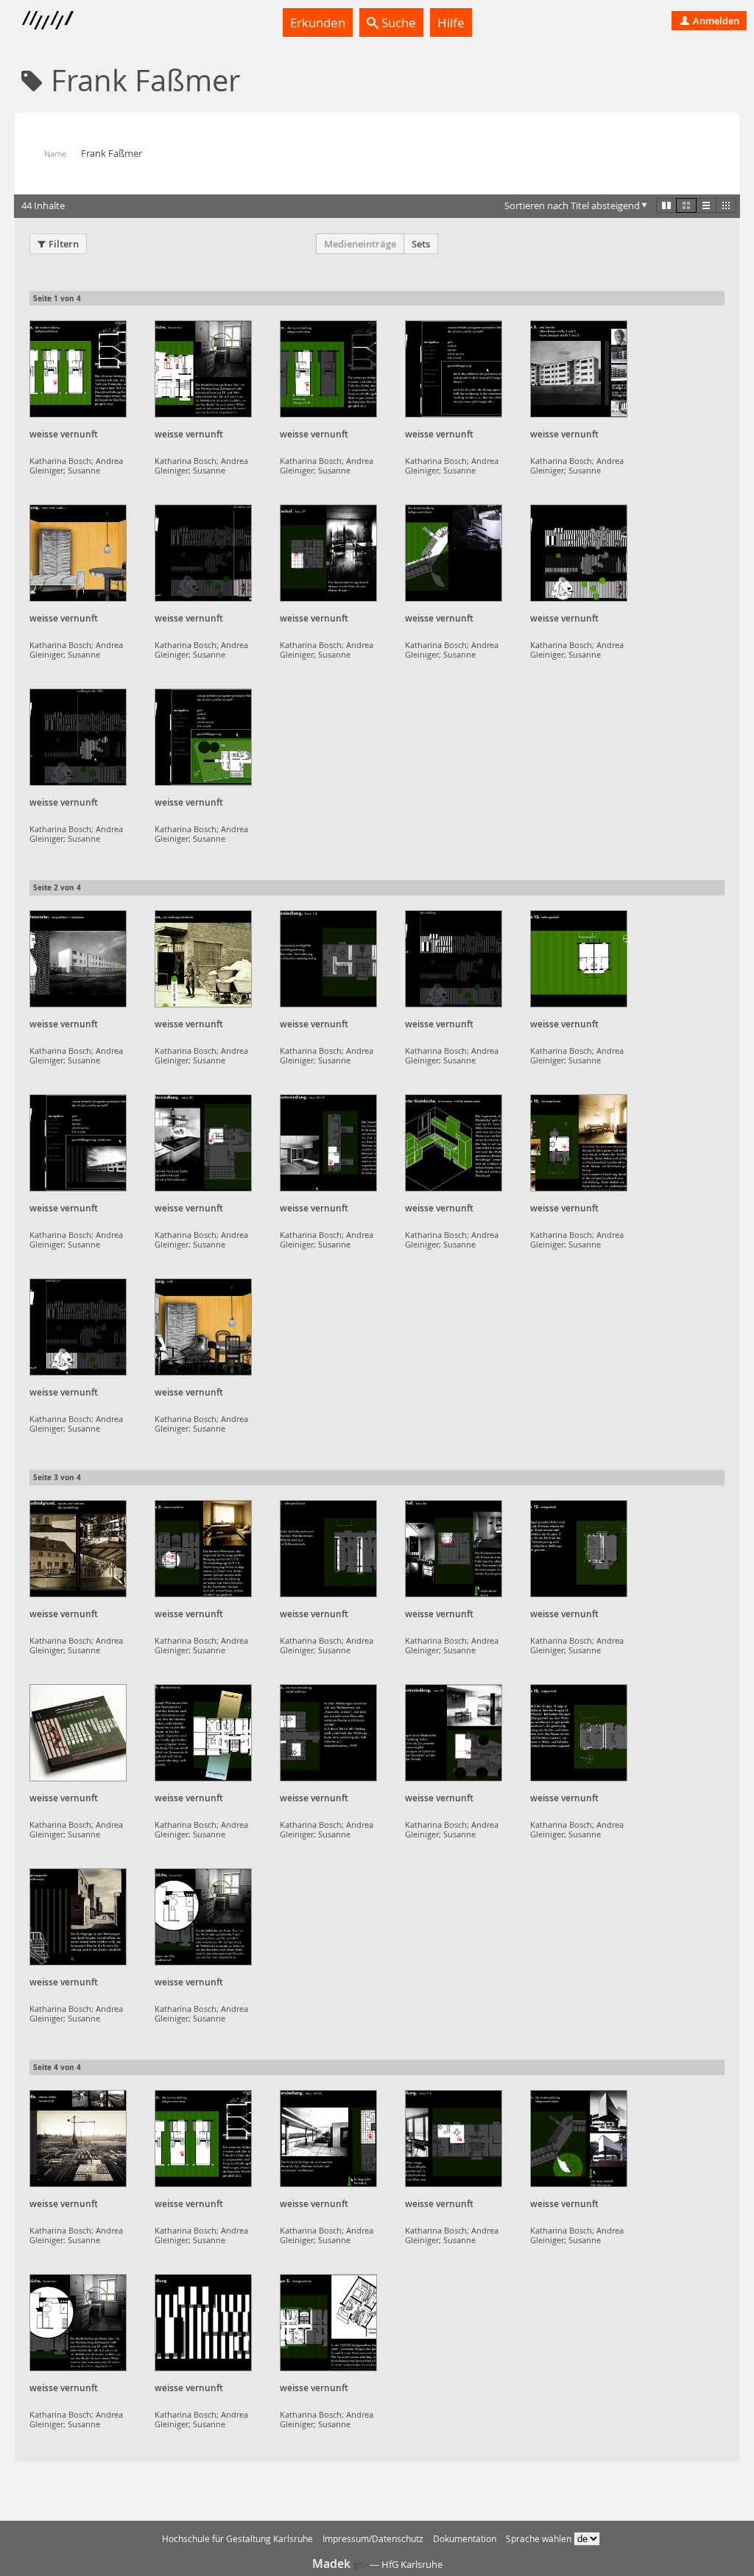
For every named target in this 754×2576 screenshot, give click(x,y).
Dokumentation (465, 2539)
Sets (421, 244)
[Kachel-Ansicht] (666, 205)
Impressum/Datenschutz (373, 2539)
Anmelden (715, 21)
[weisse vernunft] (78, 369)
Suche (397, 22)
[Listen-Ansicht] (706, 205)
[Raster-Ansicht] (686, 205)
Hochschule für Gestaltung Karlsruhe (237, 2539)
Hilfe (451, 22)
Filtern (64, 244)
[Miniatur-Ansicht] (726, 205)
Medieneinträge (360, 244)
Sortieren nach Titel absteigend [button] (572, 205)
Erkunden (318, 22)
